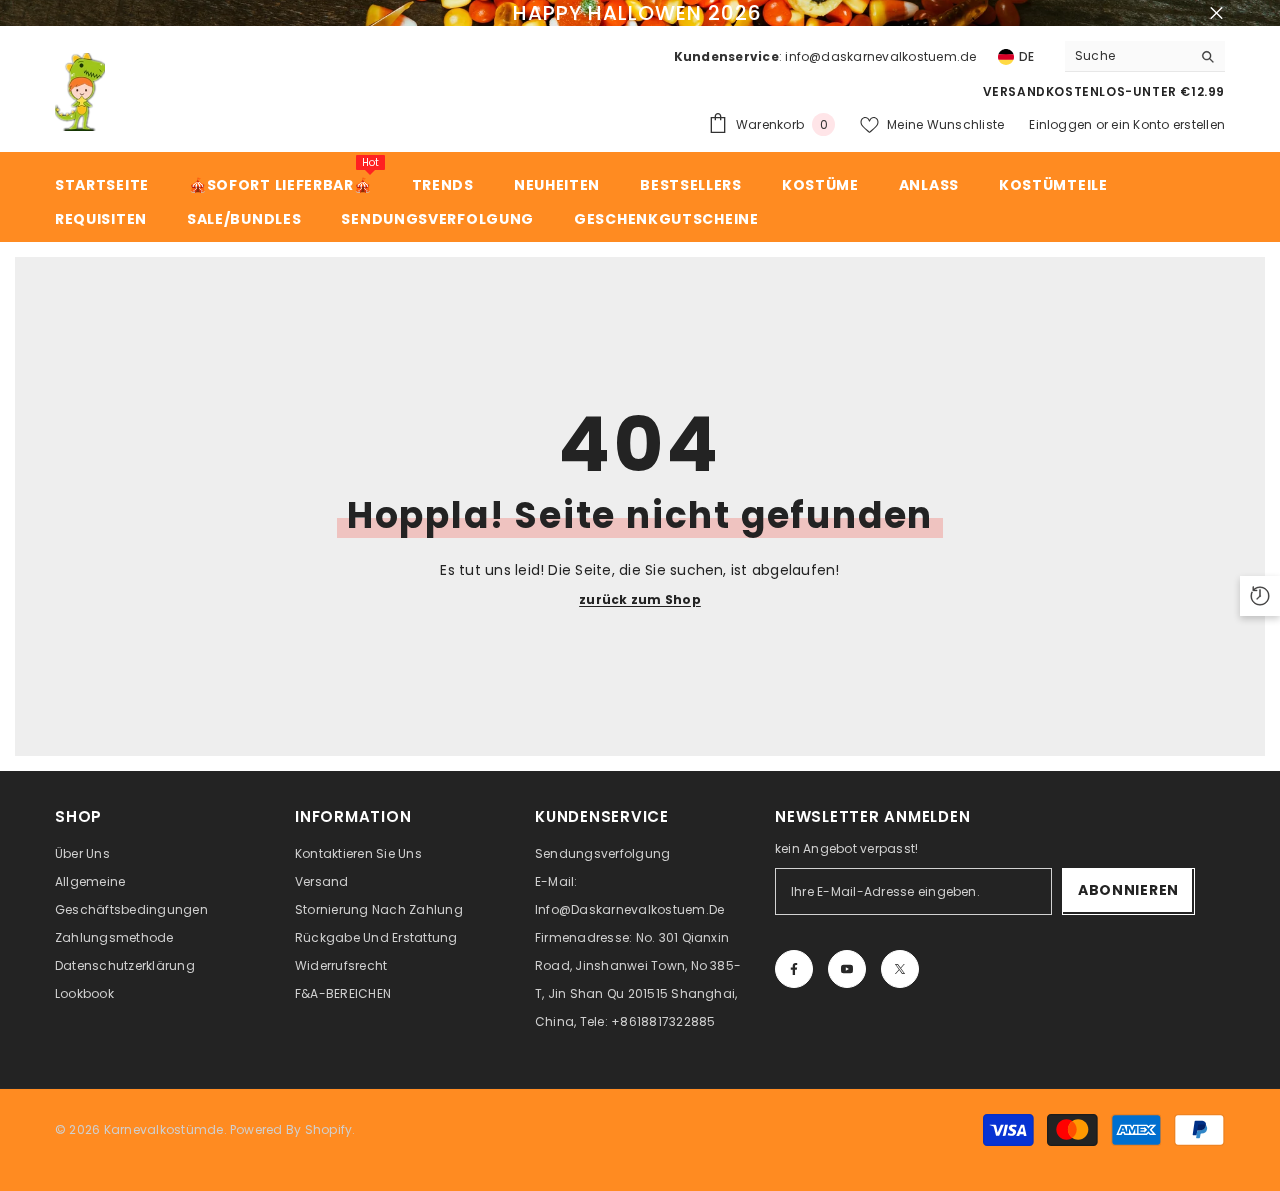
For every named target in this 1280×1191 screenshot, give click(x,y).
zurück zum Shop (640, 600)
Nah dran (1216, 13)
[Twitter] (900, 969)
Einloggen (1060, 124)
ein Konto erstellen (1168, 124)
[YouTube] (847, 969)
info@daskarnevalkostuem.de (880, 56)
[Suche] (1145, 56)
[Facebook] (794, 969)
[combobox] (1128, 56)
